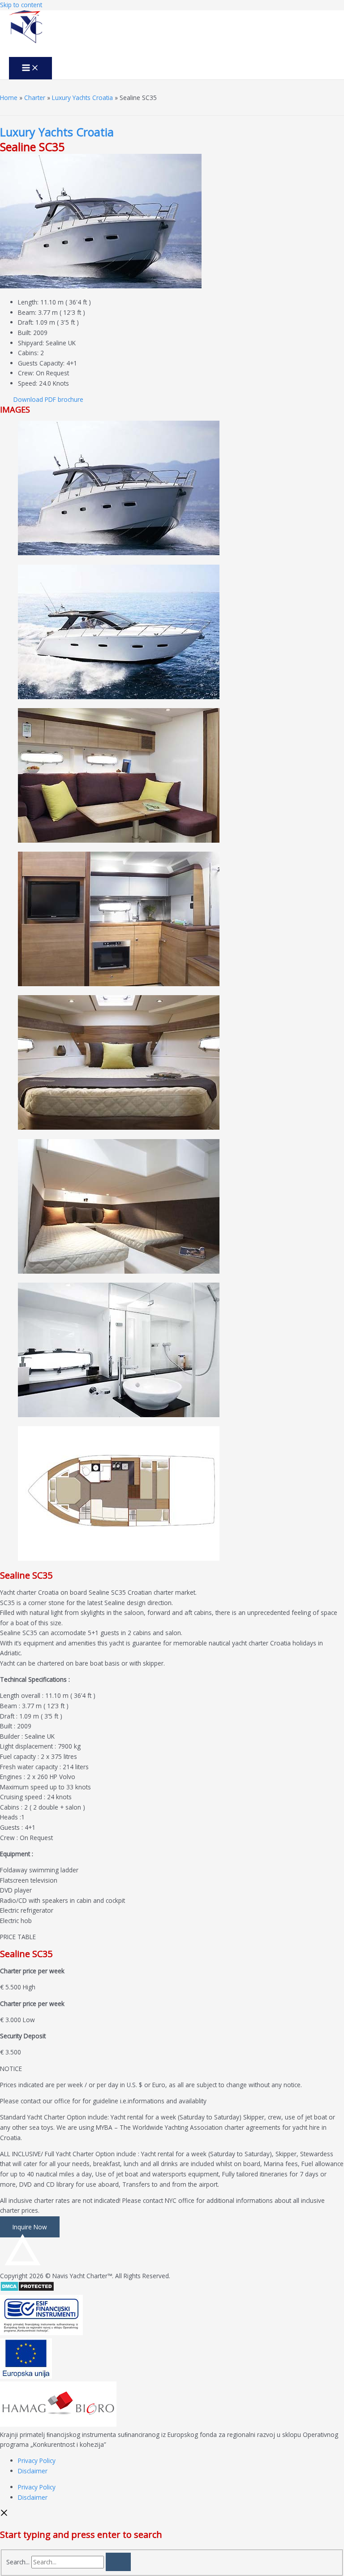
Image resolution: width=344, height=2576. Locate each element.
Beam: (27, 312)
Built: (25, 333)
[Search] (118, 2562)
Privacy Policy (37, 2461)
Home (9, 98)
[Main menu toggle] (30, 68)
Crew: (26, 373)
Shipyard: (31, 343)
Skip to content (21, 5)
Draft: (26, 322)
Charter (35, 98)
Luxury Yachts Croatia (82, 98)
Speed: (28, 383)
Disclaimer (33, 2471)
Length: (28, 302)
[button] (48, 399)
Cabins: (28, 353)
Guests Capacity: (41, 363)
